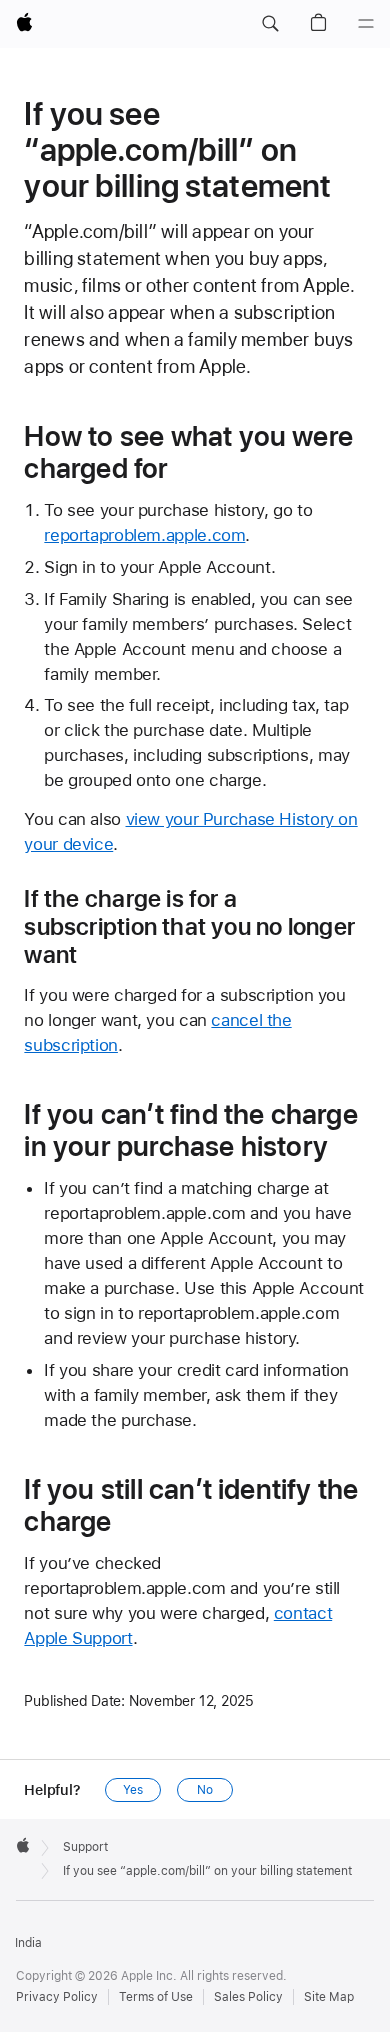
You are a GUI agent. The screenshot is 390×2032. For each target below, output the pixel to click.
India (28, 1943)
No (205, 1790)
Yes (133, 1790)
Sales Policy (248, 1997)
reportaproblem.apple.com (144, 535)
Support (85, 1847)
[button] (270, 24)
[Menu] (366, 24)
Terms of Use (156, 1997)
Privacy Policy (57, 1997)
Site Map (329, 1997)
